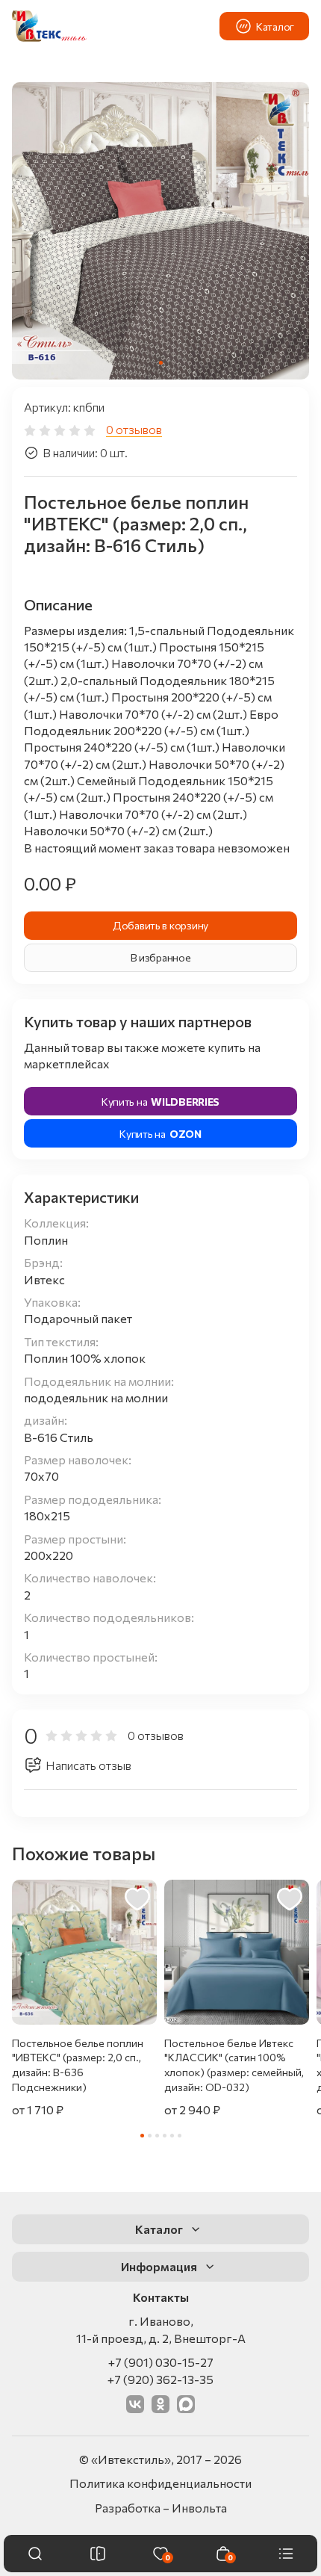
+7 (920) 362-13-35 (160, 2379)
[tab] (161, 363)
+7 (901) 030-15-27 (161, 2362)
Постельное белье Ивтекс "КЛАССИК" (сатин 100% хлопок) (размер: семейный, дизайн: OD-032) (234, 2065)
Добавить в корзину (160, 925)
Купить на (160, 1102)
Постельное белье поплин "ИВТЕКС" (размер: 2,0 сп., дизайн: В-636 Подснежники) (78, 2065)
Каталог (275, 27)
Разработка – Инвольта (161, 2508)
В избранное (161, 957)
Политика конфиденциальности (160, 2483)
